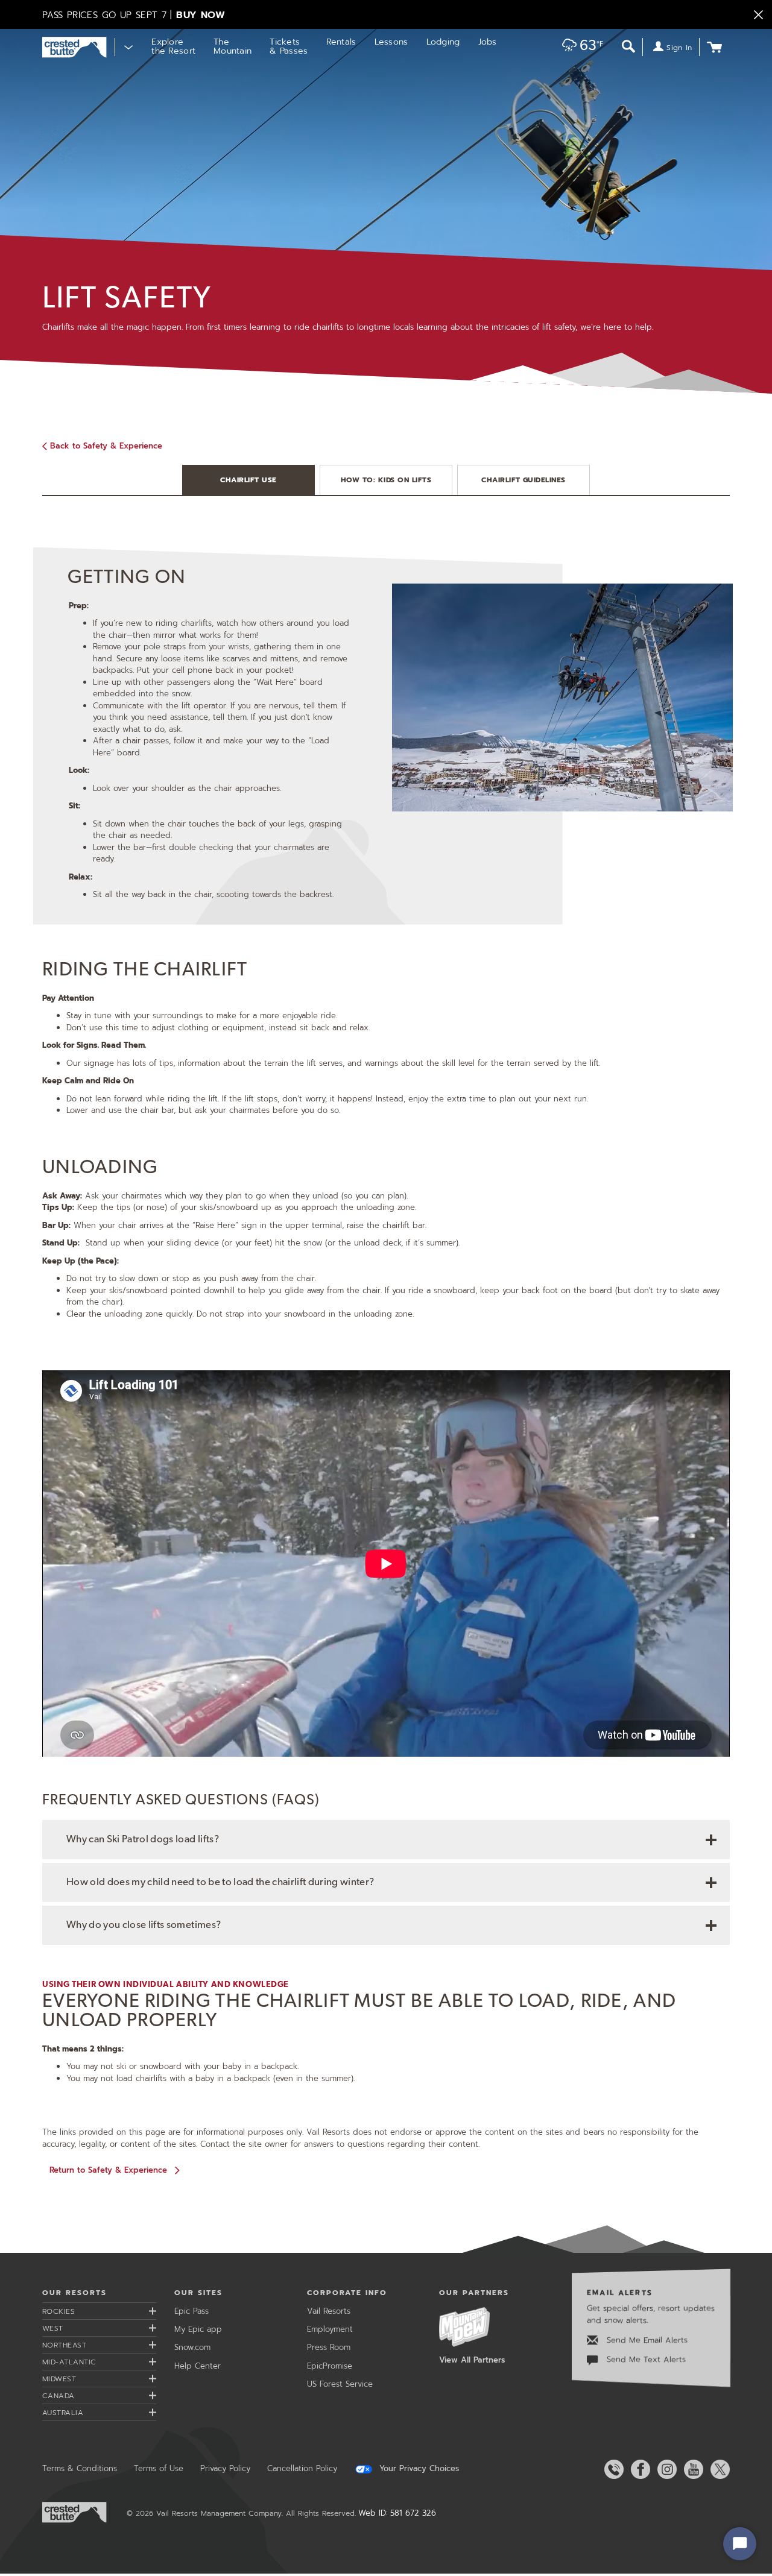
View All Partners (472, 2360)
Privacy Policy (225, 2468)
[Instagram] (665, 2469)
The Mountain (233, 46)
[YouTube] (691, 2469)
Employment (330, 2329)
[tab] (248, 480)
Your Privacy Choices (418, 2469)
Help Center (198, 2366)
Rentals (341, 42)
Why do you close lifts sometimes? (144, 1925)
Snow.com (192, 2347)
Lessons (391, 42)
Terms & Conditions (80, 2468)
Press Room (329, 2347)
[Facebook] (638, 2469)
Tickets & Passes (289, 46)
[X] (718, 2469)
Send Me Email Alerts (646, 2340)
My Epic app (198, 2329)
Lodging (443, 42)
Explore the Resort (173, 46)
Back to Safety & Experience (106, 446)
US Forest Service (340, 2384)
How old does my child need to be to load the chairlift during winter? (220, 1882)
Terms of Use (159, 2468)
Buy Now (201, 15)
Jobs (488, 42)
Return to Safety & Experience (108, 2170)
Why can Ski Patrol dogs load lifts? (143, 1840)
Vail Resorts (329, 2311)
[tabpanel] (386, 937)
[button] (579, 48)
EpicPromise (330, 2366)
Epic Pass (191, 2311)
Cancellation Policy (302, 2468)
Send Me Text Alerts (645, 2360)
